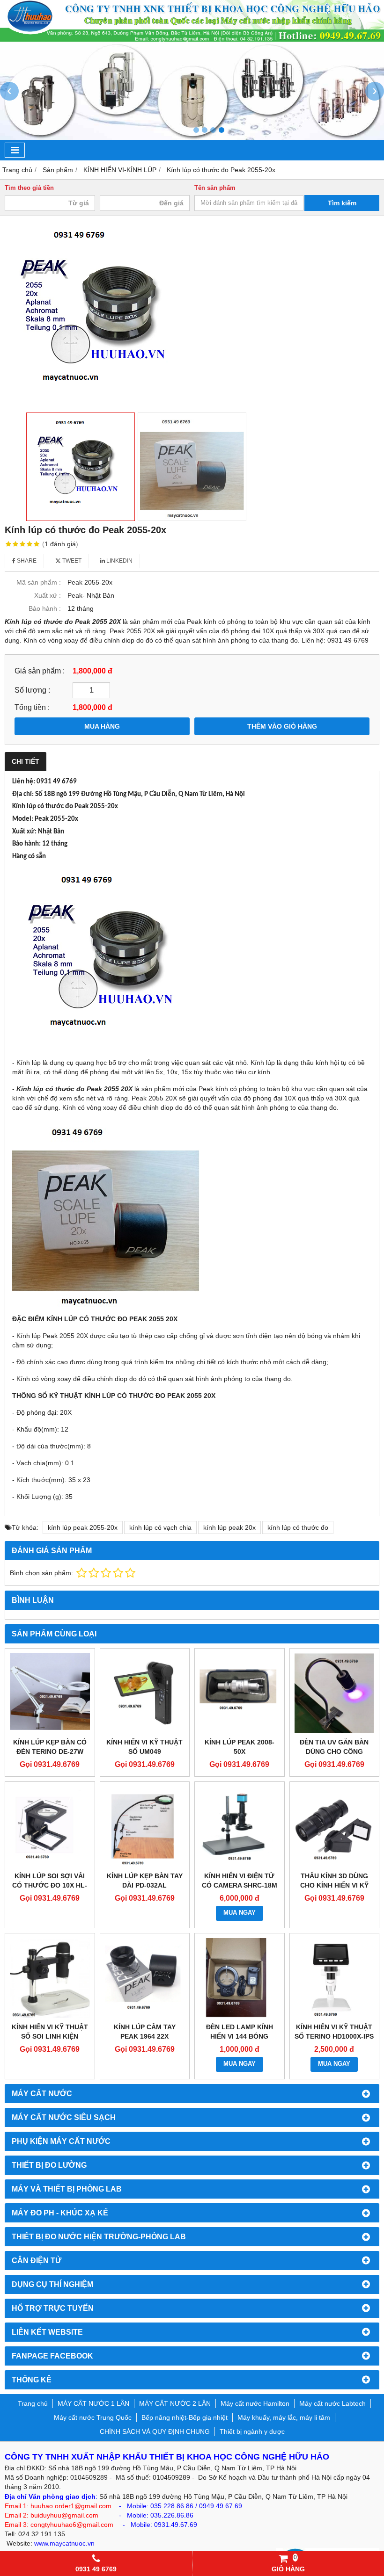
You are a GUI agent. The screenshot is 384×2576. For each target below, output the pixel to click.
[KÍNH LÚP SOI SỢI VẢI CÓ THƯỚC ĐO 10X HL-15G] (50, 1827)
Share (26, 561)
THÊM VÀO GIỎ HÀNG (282, 726)
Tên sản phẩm (215, 188)
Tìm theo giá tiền (29, 188)
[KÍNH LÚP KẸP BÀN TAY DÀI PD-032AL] (145, 1827)
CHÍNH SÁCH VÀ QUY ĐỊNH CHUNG (155, 2431)
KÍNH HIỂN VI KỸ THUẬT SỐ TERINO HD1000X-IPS (334, 2032)
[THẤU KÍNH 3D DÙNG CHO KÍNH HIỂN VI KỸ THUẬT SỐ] (335, 1827)
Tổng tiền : (32, 707)
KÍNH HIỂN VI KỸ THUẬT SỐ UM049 (144, 1747)
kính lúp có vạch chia (160, 1527)
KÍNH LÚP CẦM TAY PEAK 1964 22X (145, 2032)
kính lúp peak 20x (229, 1527)
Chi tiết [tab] (26, 761)
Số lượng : (32, 690)
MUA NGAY (240, 1913)
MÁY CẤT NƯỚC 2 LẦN (175, 2403)
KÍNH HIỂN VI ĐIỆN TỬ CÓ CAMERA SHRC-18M (240, 1881)
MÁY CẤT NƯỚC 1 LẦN (93, 2403)
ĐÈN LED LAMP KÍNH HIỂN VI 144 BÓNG (240, 2032)
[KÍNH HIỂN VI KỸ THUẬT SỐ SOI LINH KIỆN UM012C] (50, 1978)
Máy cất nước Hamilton (255, 2403)
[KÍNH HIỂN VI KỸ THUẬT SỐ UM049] (145, 1693)
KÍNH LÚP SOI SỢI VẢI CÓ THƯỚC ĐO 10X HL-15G (50, 1885)
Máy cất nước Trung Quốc (93, 2417)
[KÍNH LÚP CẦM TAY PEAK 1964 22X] (145, 1978)
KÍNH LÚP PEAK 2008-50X (240, 1747)
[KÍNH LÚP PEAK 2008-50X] (240, 1693)
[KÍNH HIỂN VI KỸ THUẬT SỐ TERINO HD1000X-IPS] (335, 1978)
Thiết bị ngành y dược (252, 2431)
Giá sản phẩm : (40, 671)
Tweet (71, 561)
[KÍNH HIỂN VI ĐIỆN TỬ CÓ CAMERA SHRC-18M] (240, 1827)
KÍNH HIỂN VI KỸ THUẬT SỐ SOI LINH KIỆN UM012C (50, 2036)
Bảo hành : (45, 608)
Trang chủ (33, 2403)
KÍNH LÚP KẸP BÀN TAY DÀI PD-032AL (145, 1881)
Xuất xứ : (48, 595)
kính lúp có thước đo (298, 1527)
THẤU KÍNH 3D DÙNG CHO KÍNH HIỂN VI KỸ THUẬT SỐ (334, 1885)
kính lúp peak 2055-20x (83, 1527)
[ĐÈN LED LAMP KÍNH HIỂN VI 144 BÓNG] (240, 1978)
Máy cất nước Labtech (332, 2403)
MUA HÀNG (102, 726)
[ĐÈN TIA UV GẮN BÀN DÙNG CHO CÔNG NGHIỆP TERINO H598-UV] (335, 1693)
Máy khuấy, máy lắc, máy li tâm (284, 2417)
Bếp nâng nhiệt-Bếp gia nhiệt (185, 2417)
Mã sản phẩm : (39, 582)
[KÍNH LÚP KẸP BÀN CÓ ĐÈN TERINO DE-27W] (50, 1693)
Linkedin (119, 561)
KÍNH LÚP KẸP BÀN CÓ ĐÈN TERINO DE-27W (50, 1747)
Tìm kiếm (342, 203)
